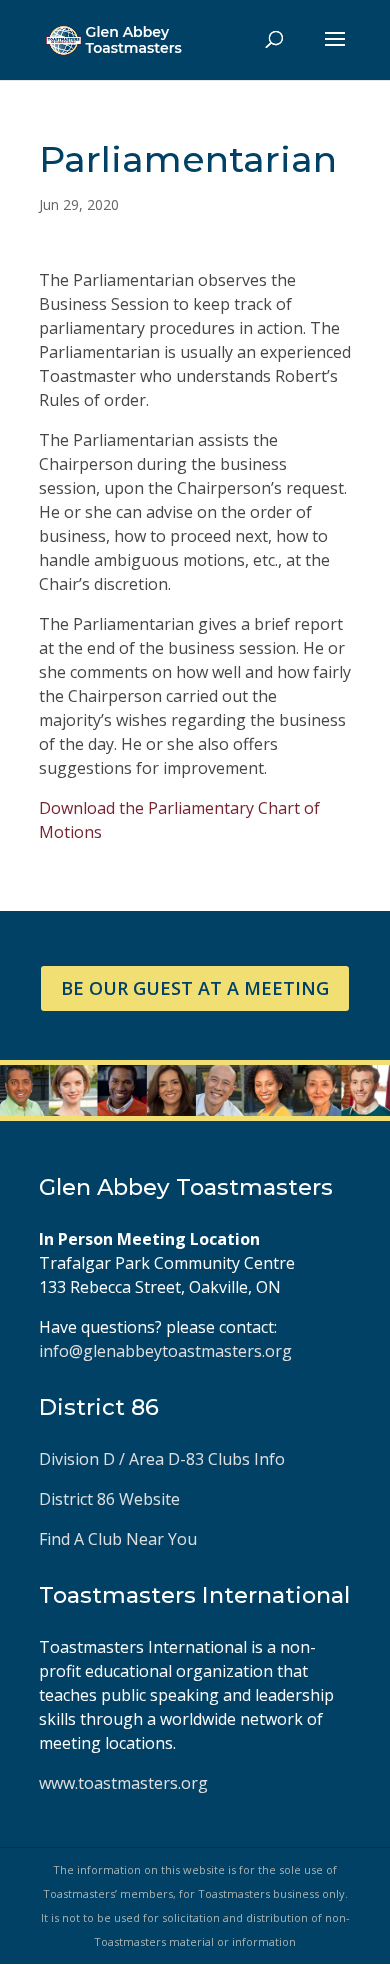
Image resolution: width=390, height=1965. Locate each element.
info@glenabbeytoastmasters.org (165, 1351)
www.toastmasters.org (123, 1783)
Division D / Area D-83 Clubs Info (164, 1459)
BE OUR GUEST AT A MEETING (195, 988)
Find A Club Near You (118, 1539)
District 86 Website (109, 1499)
